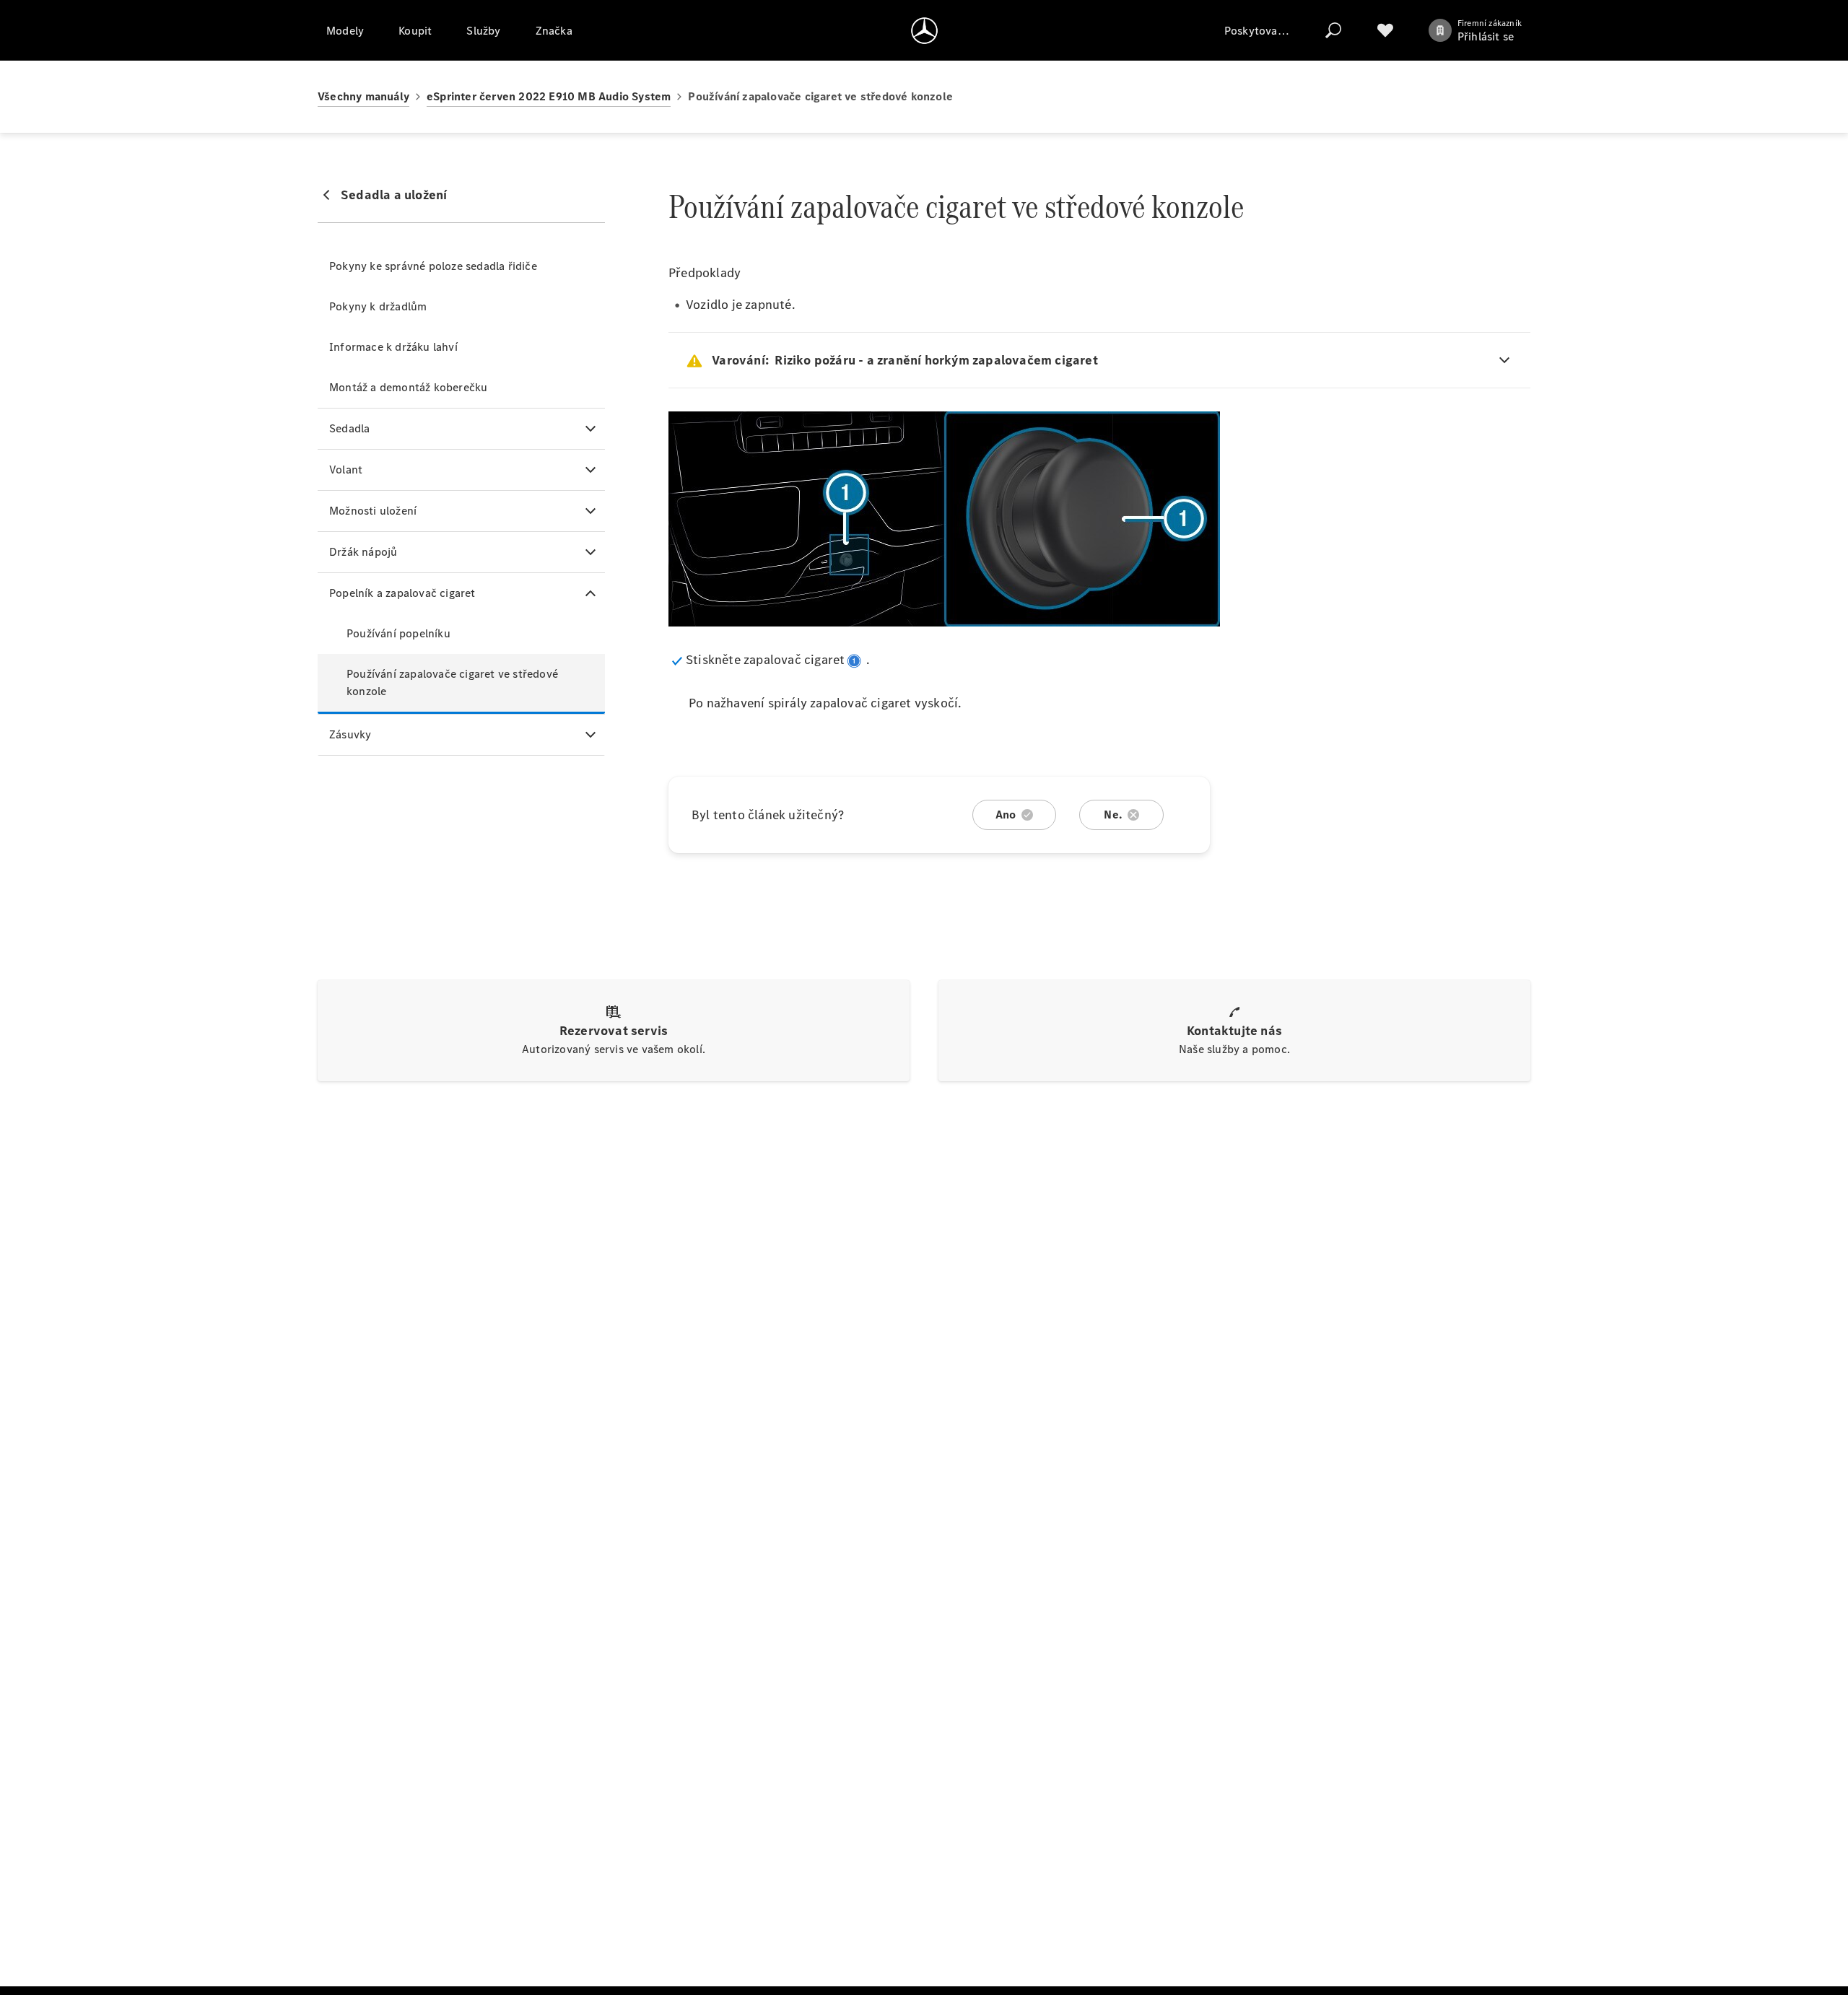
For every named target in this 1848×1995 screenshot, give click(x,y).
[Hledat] (1333, 30)
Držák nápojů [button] (363, 552)
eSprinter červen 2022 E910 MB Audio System (549, 96)
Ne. (1113, 815)
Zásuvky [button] (350, 734)
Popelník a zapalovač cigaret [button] (402, 593)
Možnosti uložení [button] (373, 511)
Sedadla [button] (349, 428)
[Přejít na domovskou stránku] (924, 30)
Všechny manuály (363, 96)
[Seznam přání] (1385, 30)
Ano (1006, 815)
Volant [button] (346, 470)
